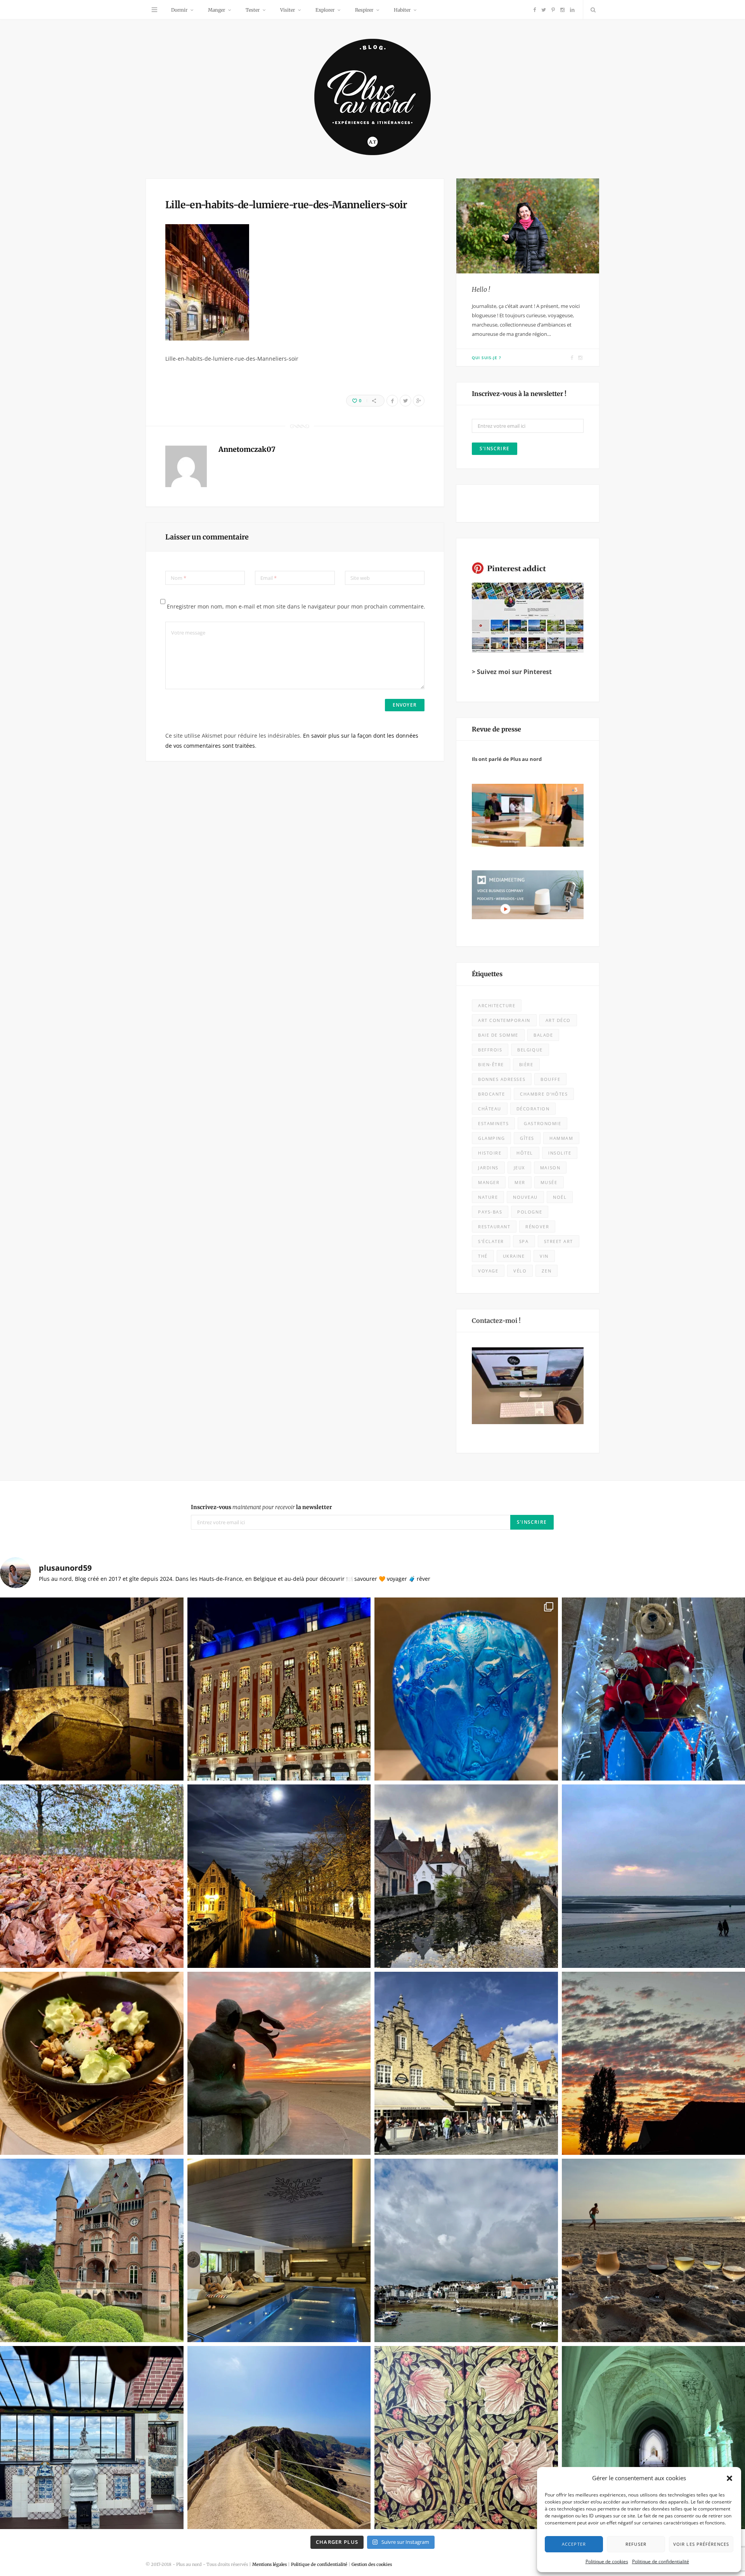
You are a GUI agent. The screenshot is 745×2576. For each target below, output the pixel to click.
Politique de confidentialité (661, 2561)
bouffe (550, 1079)
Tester (253, 10)
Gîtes (527, 1138)
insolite (560, 1153)
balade (543, 1035)
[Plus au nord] (372, 98)
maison (550, 1168)
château (490, 1109)
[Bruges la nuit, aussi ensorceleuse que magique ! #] (92, 1689)
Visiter (288, 10)
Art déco (558, 1020)
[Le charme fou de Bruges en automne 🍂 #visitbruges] (466, 1876)
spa (524, 1241)
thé (483, 1256)
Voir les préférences (701, 2544)
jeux (519, 1168)
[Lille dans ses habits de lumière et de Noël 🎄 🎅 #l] (279, 1689)
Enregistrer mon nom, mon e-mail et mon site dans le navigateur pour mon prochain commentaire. (296, 606)
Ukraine (514, 1256)
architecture (497, 1005)
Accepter (574, 2544)
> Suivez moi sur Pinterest (512, 672)
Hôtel (525, 1153)
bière (526, 1064)
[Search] (591, 10)
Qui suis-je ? (487, 358)
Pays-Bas (490, 1212)
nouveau (525, 1197)
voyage (488, 1271)
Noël (560, 1197)
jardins (488, 1168)
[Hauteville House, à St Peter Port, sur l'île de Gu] (92, 2438)
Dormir (179, 10)
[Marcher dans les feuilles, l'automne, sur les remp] (92, 1876)
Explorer (325, 10)
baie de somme (498, 1035)
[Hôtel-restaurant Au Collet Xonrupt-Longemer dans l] (92, 2063)
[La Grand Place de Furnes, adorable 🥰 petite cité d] (466, 2063)
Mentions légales (269, 2564)
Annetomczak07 (247, 449)
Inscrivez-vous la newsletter (262, 1507)
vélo (520, 1271)
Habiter (402, 10)
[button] (729, 2478)
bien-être (491, 1064)
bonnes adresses (502, 1079)
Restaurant (494, 1227)
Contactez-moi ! (496, 1321)
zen (547, 1271)
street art (559, 1241)
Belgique (530, 1050)
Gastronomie (542, 1123)
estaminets (493, 1123)
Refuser (636, 2544)
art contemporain (504, 1020)
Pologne (530, 1212)
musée (549, 1182)
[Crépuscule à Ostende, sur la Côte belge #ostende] (279, 2063)
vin (544, 1256)
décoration (533, 1109)
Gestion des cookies (372, 2564)
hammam (561, 1138)
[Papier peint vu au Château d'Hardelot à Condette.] (466, 2438)
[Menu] (154, 10)
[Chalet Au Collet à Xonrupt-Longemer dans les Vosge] (279, 2250)
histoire (490, 1153)
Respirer (364, 10)
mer (520, 1182)
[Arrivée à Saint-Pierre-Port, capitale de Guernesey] (466, 2250)
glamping (491, 1138)
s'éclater (491, 1241)
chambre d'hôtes (544, 1094)
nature (488, 1197)
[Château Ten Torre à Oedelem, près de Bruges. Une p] (92, 2250)
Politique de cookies (607, 2561)
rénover (537, 1227)
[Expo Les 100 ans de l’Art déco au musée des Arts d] (466, 1689)
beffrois (490, 1050)
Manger (217, 10)
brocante (491, 1094)
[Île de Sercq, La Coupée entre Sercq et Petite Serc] (279, 2438)
